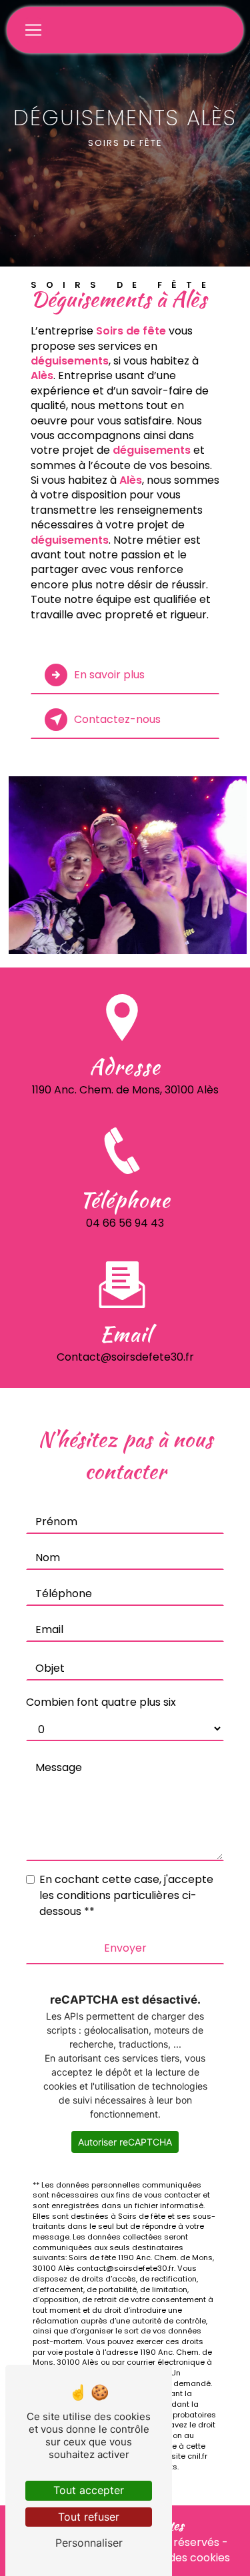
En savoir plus (109, 675)
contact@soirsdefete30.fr (125, 1357)
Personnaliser (89, 2543)
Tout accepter (89, 2490)
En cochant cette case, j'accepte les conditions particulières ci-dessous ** (126, 1895)
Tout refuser (89, 2517)
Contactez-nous (117, 719)
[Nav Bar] (33, 30)
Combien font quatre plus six (101, 1702)
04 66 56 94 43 (125, 1223)
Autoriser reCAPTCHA (125, 2142)
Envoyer (125, 1948)
